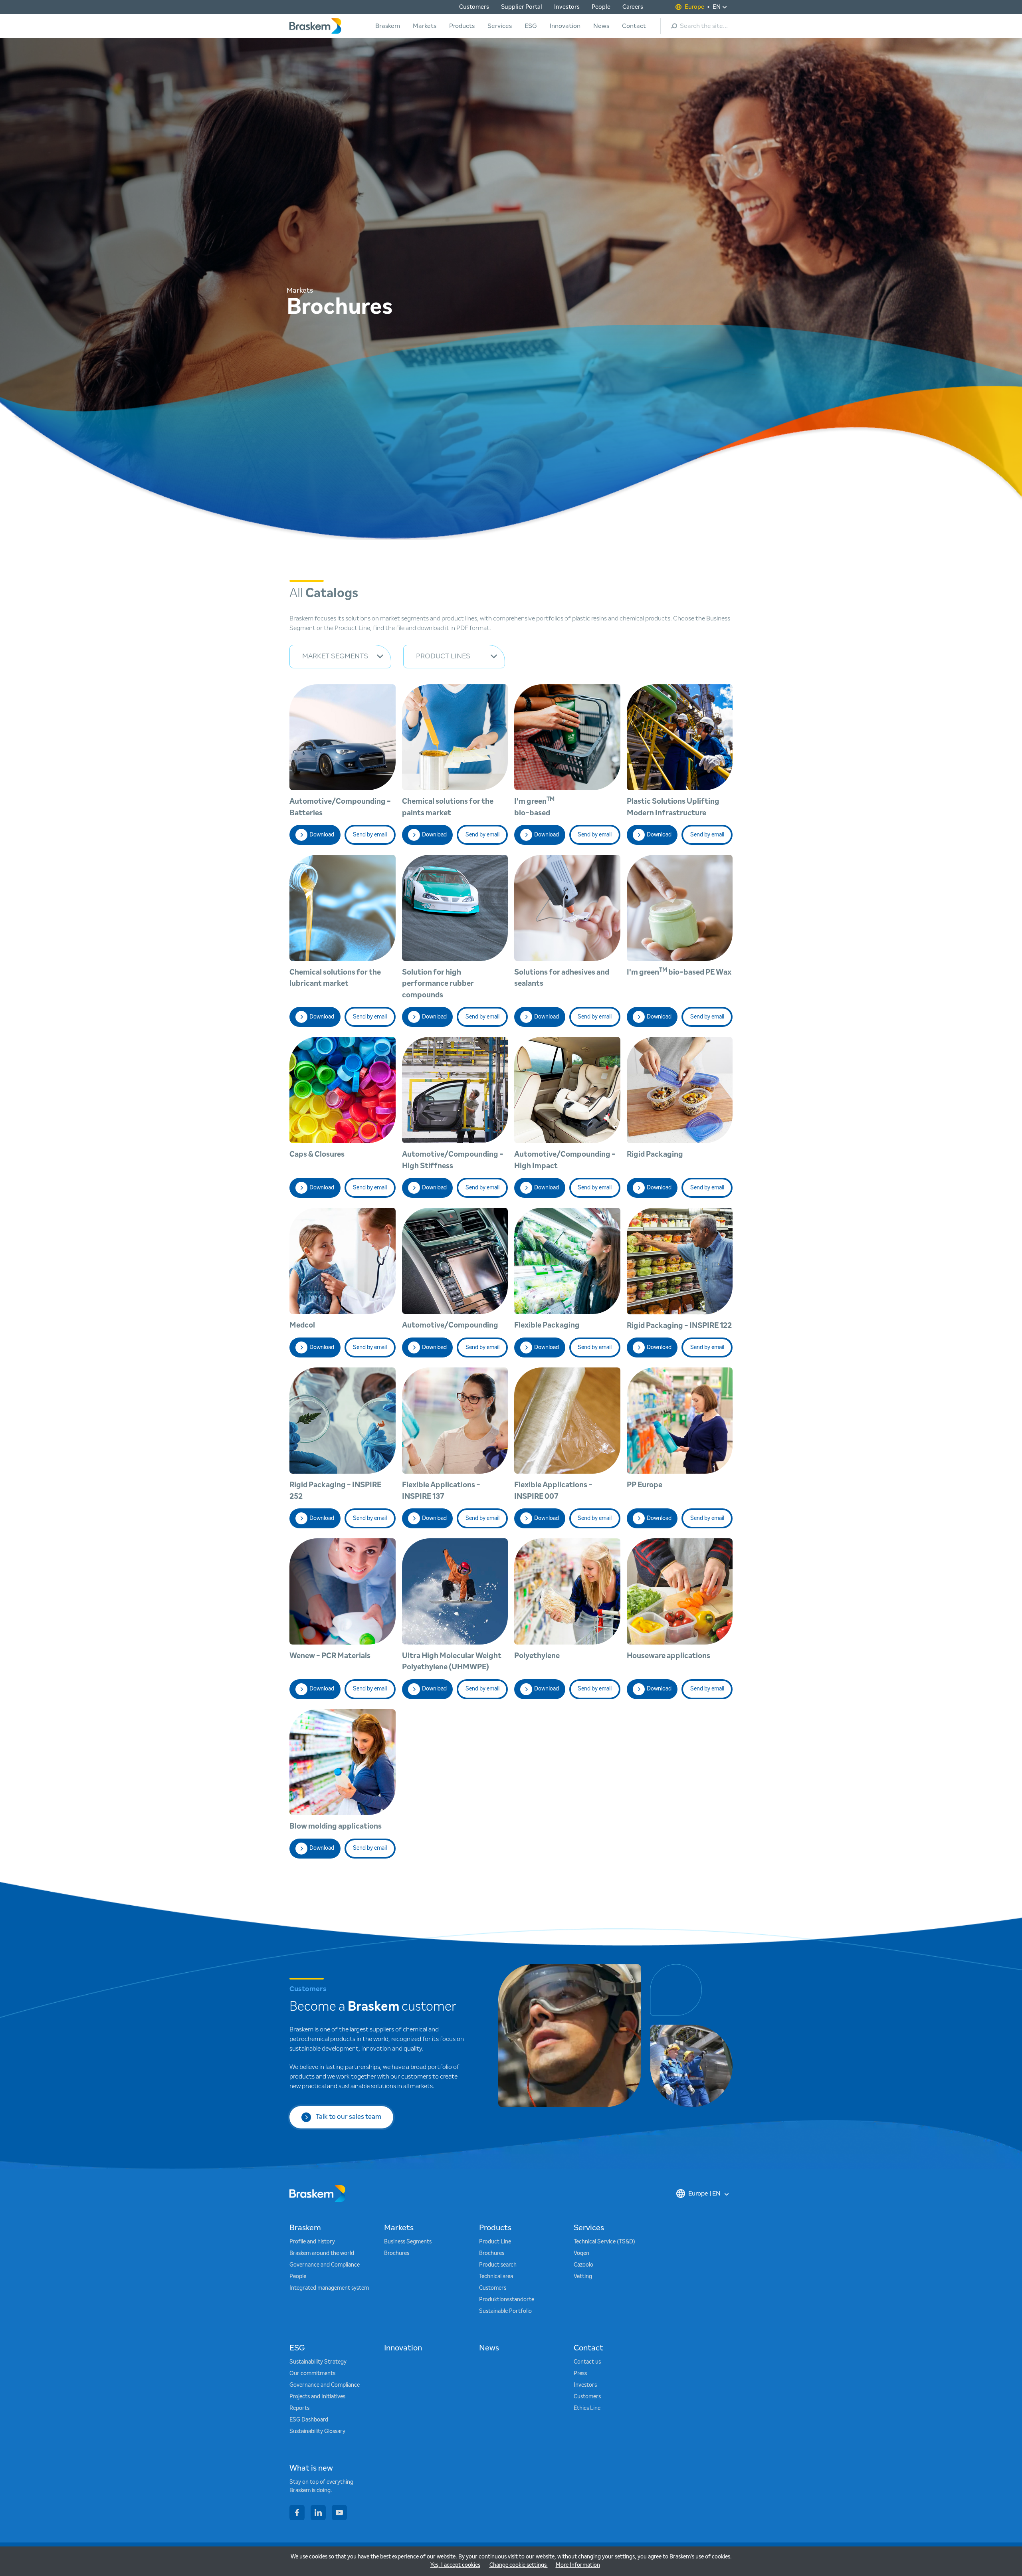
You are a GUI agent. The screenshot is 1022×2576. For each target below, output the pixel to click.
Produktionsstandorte (507, 2300)
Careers (633, 7)
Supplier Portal (522, 7)
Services (500, 26)
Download (322, 835)
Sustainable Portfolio (505, 2311)
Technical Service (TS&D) (604, 2242)
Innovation (565, 26)
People (601, 7)
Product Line (495, 2242)
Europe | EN (704, 2194)
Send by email (370, 835)
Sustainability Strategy (318, 2362)
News (601, 26)
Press (580, 2374)
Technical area (496, 2277)
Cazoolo (583, 2265)
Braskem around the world (322, 2253)
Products (462, 26)
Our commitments (312, 2374)
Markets (425, 26)
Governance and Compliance (325, 2265)
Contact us (587, 2362)
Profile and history (312, 2242)
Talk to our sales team (349, 2117)
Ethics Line (587, 2408)
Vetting (583, 2277)
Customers (474, 7)
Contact (634, 26)
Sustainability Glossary (317, 2431)
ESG (531, 26)
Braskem (388, 26)
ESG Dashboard (309, 2420)
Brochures (397, 2253)
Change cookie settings (519, 2565)
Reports (299, 2408)
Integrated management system (329, 2288)
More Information (578, 2565)
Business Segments (408, 2242)
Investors (567, 7)
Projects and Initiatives (317, 2397)
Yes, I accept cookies (455, 2565)
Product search (498, 2265)
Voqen (581, 2253)
